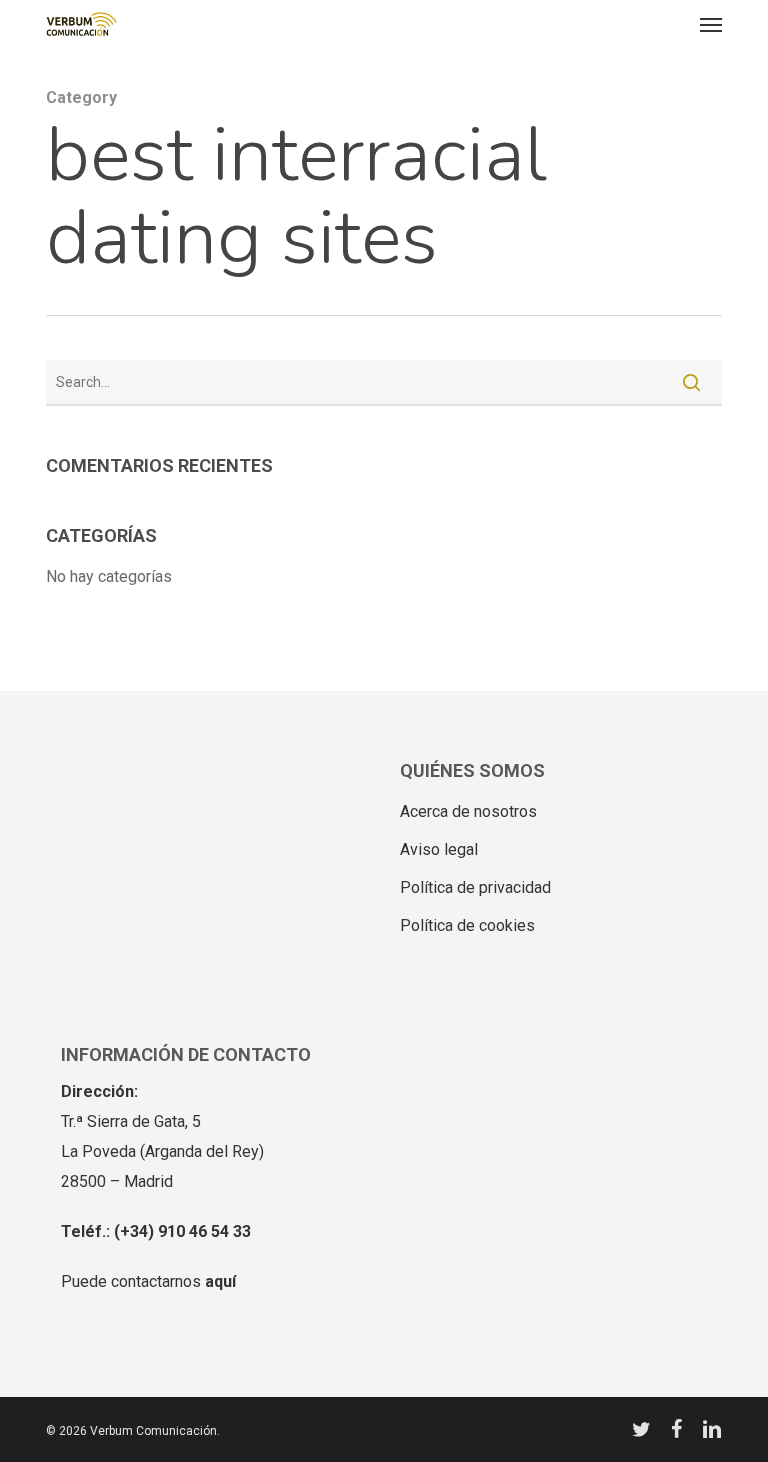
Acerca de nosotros (468, 811)
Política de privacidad (475, 887)
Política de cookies (467, 925)
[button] (711, 24)
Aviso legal (439, 849)
